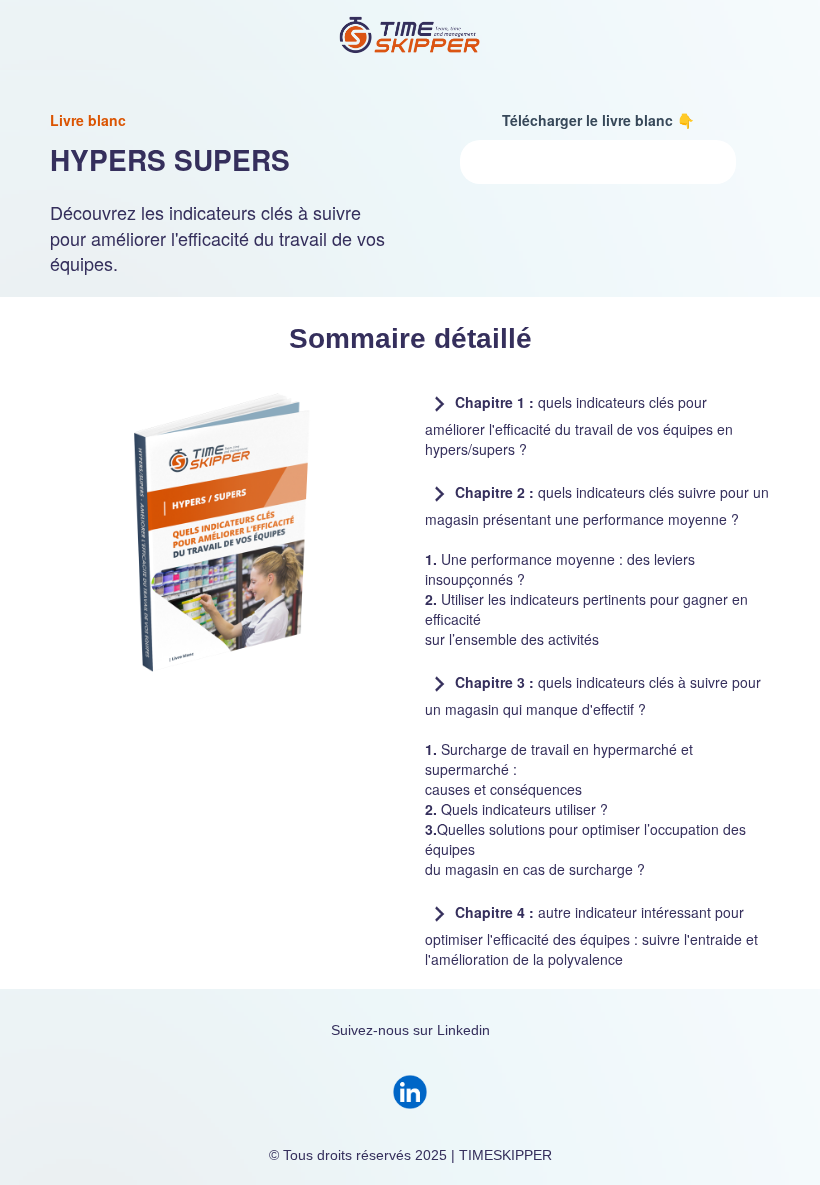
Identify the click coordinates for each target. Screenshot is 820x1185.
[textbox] (597, 120)
